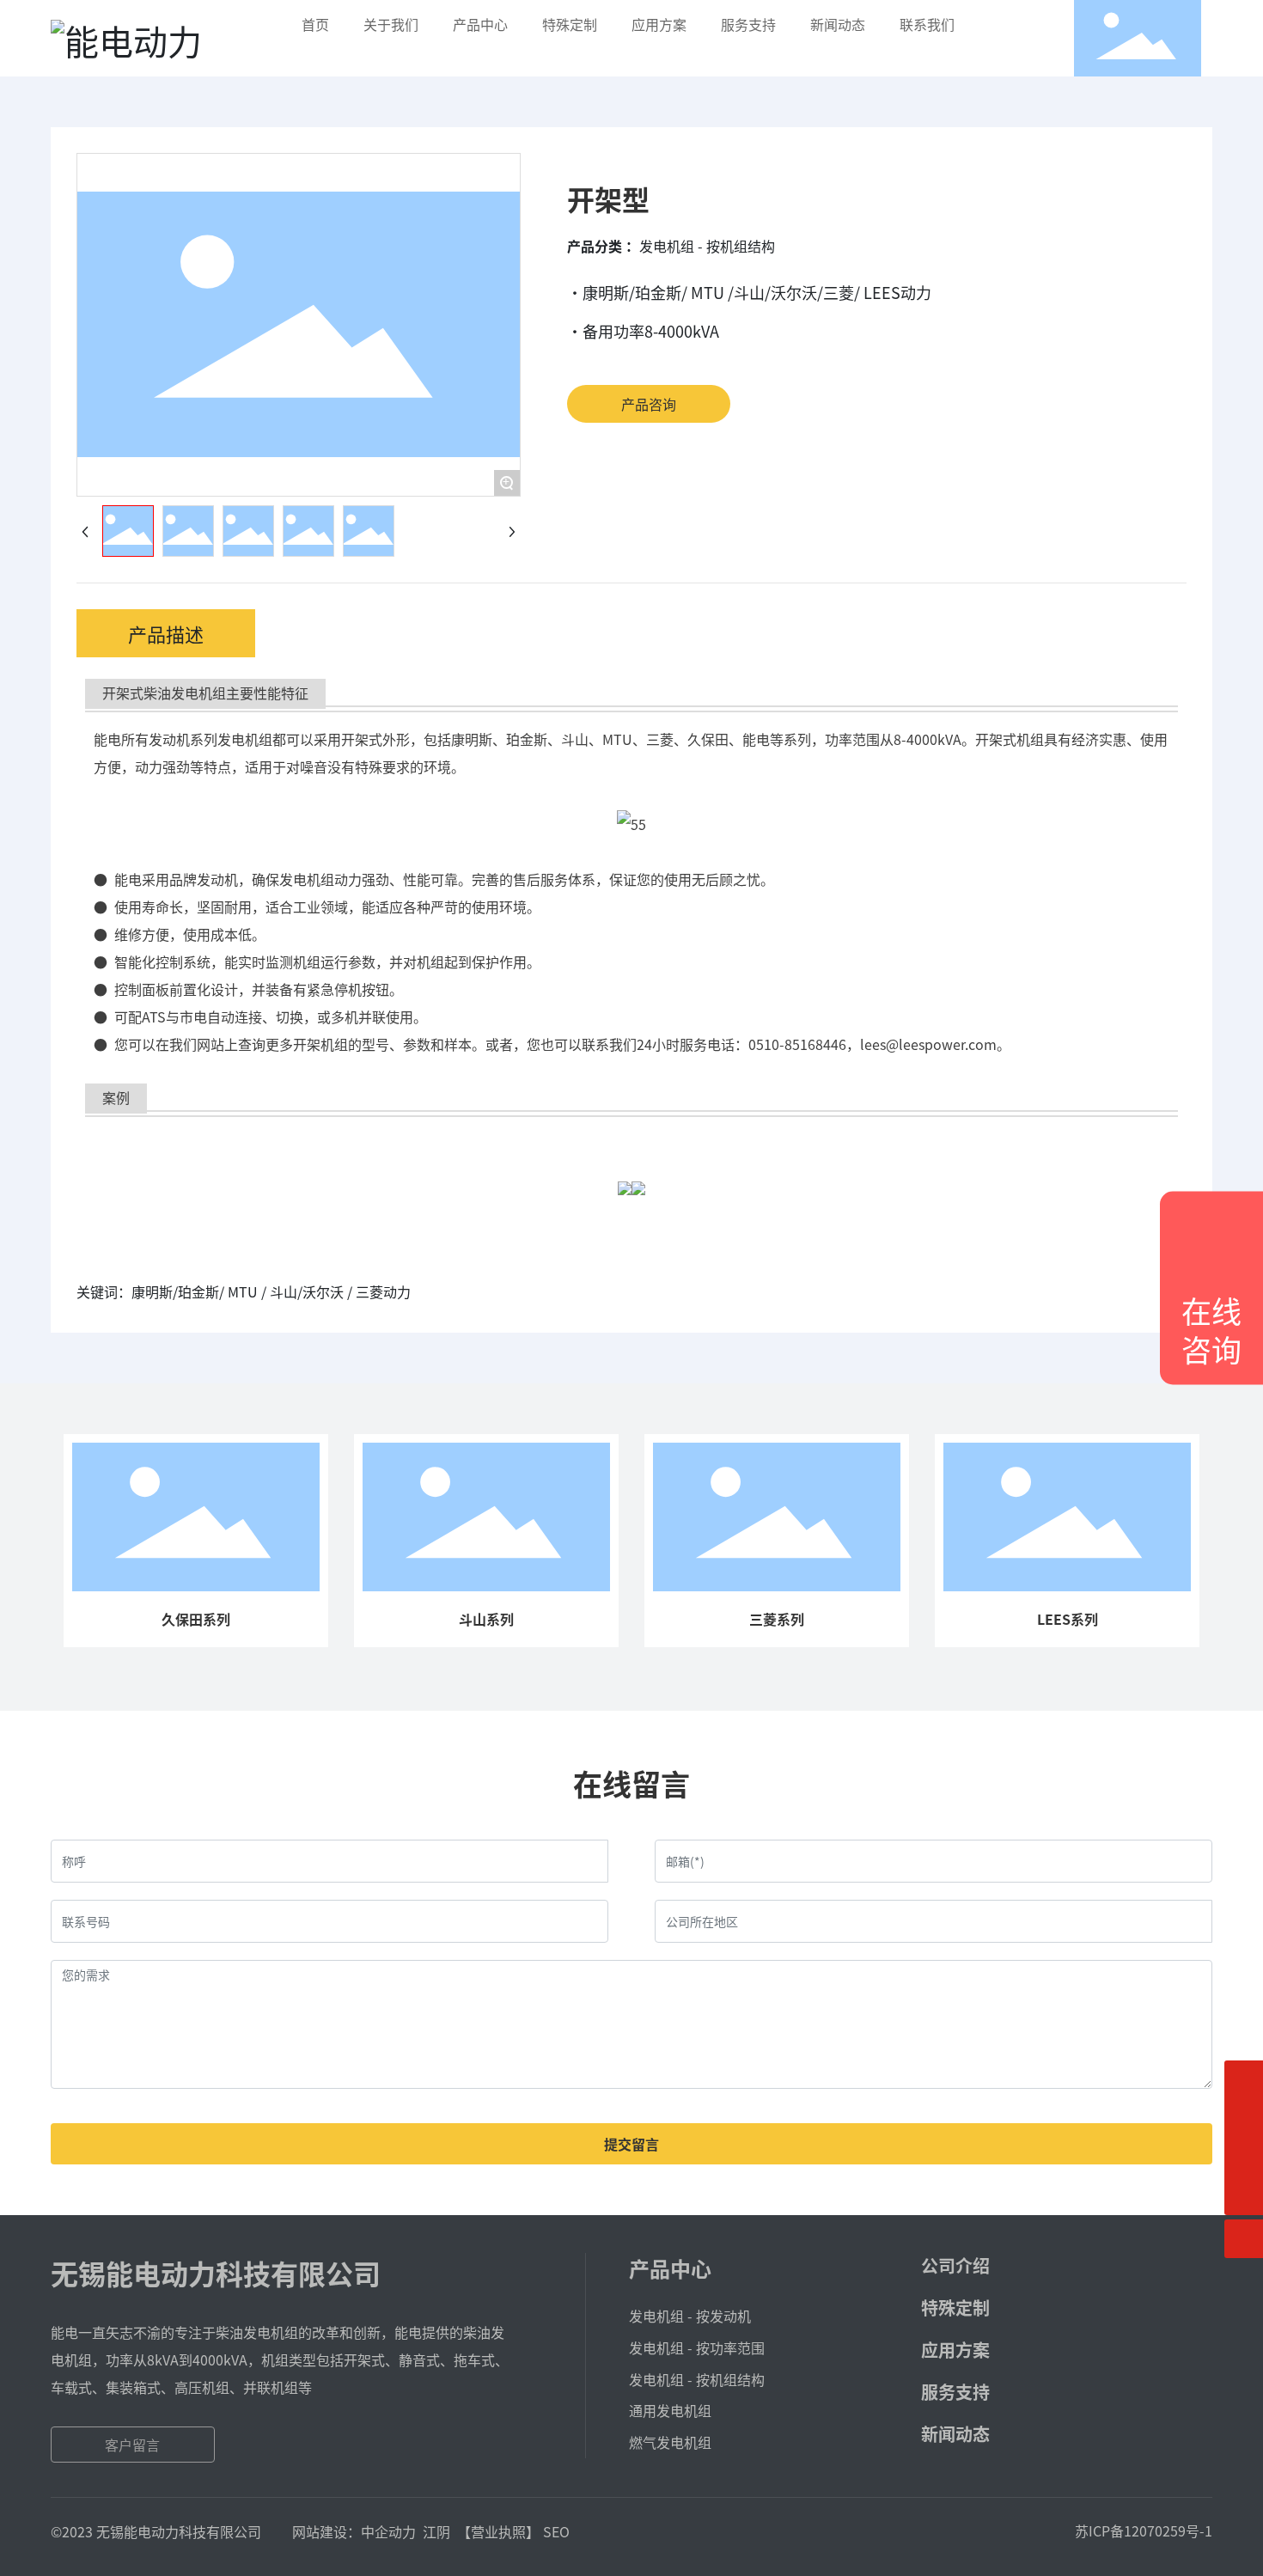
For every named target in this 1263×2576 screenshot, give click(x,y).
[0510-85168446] (1244, 2118)
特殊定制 (955, 2307)
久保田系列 (196, 1619)
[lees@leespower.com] (1244, 2157)
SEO (556, 2531)
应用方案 (955, 2350)
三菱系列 (777, 1619)
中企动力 (388, 2531)
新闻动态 (955, 2434)
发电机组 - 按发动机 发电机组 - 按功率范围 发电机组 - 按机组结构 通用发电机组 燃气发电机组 (697, 2379)
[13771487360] (1244, 2080)
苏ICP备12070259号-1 (1144, 2530)
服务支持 (955, 2392)
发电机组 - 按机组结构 (707, 246)
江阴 (436, 2531)
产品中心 (670, 2268)
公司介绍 (955, 2265)
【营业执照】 (498, 2531)
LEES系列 (1068, 1619)
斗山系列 (486, 1619)
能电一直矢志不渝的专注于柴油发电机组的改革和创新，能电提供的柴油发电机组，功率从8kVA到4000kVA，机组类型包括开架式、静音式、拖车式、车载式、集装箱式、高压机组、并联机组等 (280, 2359)
